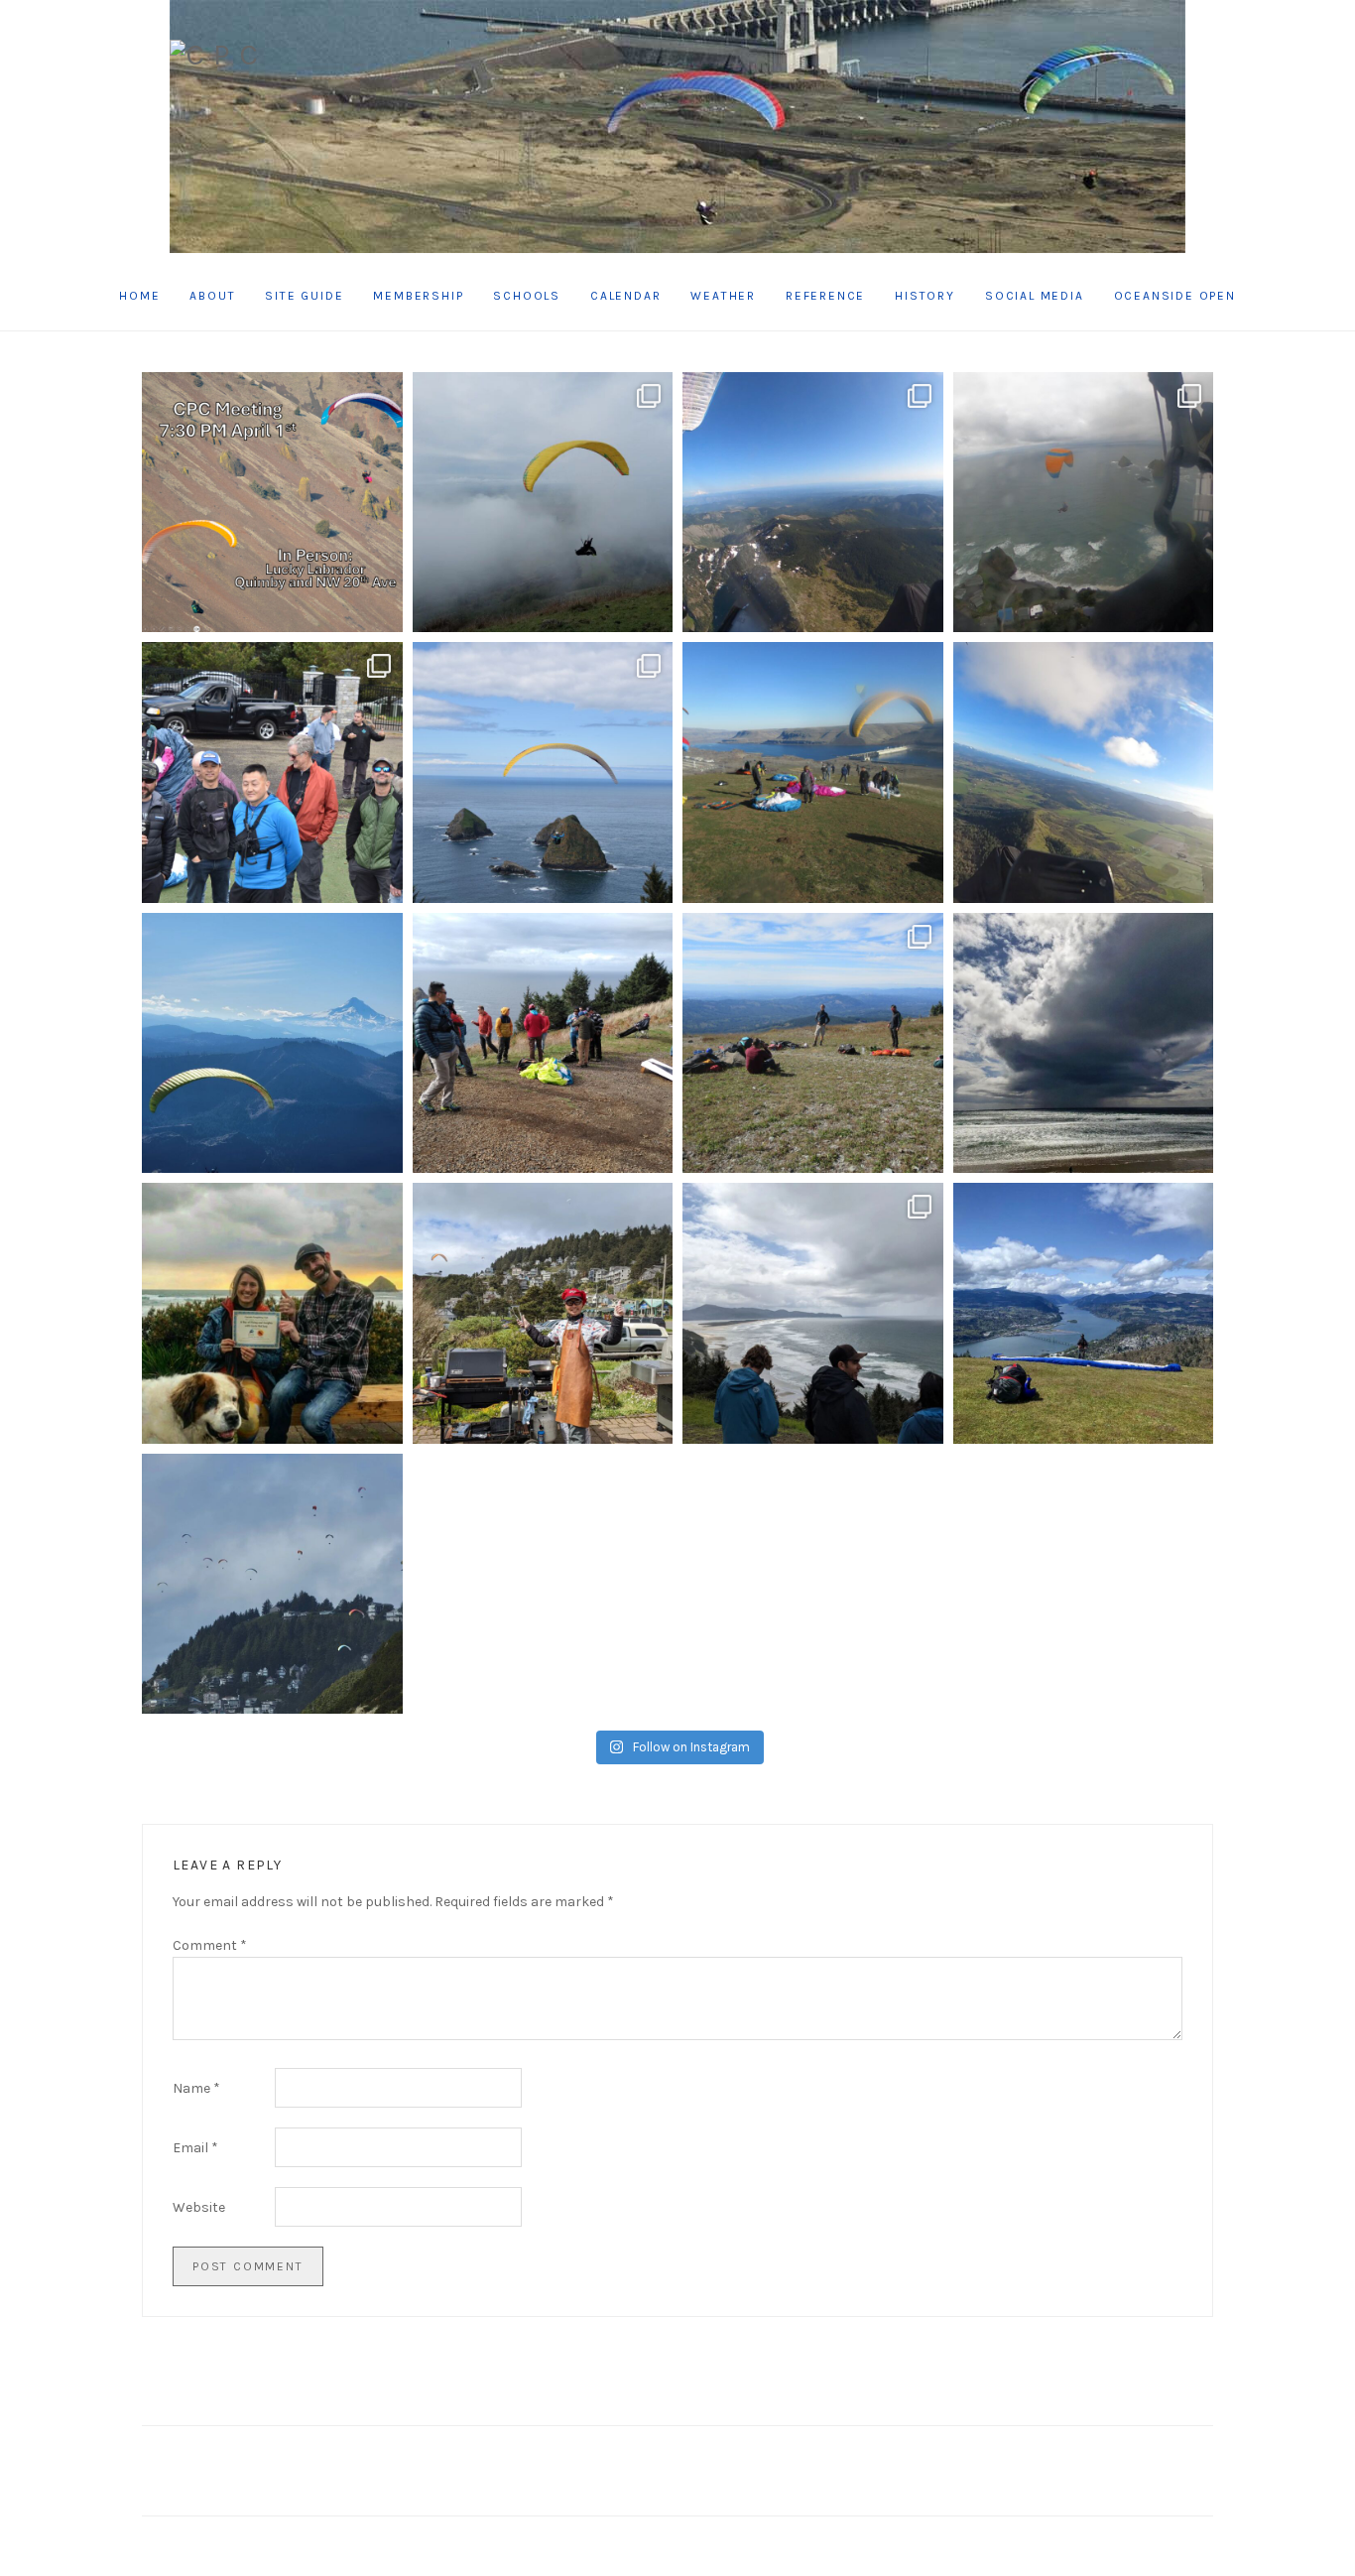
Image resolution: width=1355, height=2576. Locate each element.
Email (195, 2148)
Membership (418, 296)
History (925, 296)
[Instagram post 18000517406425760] (543, 503)
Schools (527, 296)
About (212, 296)
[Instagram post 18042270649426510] (813, 1043)
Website (199, 2207)
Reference (825, 296)
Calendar (625, 296)
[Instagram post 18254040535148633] (272, 1043)
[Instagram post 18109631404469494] (272, 503)
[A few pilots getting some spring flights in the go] (1084, 1313)
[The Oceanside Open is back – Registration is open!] (272, 1584)
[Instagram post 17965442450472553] (1084, 773)
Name (196, 2088)
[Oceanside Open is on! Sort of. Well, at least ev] (813, 1313)
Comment (210, 1945)
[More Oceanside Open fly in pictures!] (272, 773)
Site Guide (304, 296)
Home (139, 296)
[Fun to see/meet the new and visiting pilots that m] (1084, 1043)
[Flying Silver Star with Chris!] (813, 503)
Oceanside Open (1175, 296)
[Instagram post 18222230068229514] (1084, 503)
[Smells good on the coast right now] (543, 1313)
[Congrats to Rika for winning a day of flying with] (272, 1313)
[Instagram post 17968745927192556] (813, 773)
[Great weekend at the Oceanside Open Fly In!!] (543, 773)
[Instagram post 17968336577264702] (543, 1043)
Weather (723, 296)
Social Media (1035, 296)
